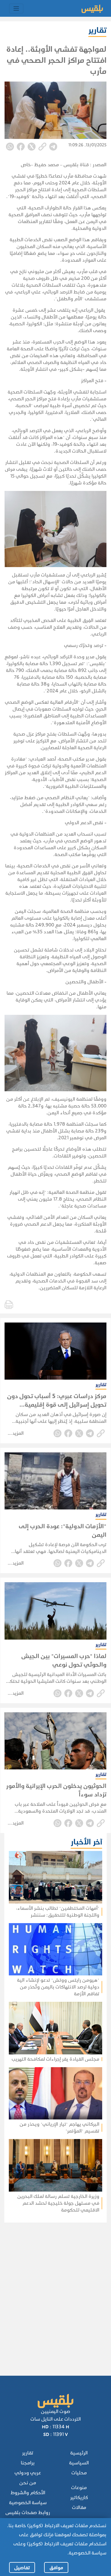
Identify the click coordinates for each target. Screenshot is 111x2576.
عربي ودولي (28, 2473)
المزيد (18, 1433)
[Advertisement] (54, 2291)
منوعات (79, 2488)
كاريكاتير (79, 2497)
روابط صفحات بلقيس (28, 2513)
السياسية (79, 2463)
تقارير (28, 2453)
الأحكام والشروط (28, 2493)
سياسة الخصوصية (28, 2503)
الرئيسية (79, 2453)
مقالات (79, 2507)
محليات (79, 2473)
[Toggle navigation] (16, 9)
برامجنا (28, 2463)
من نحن (28, 2483)
